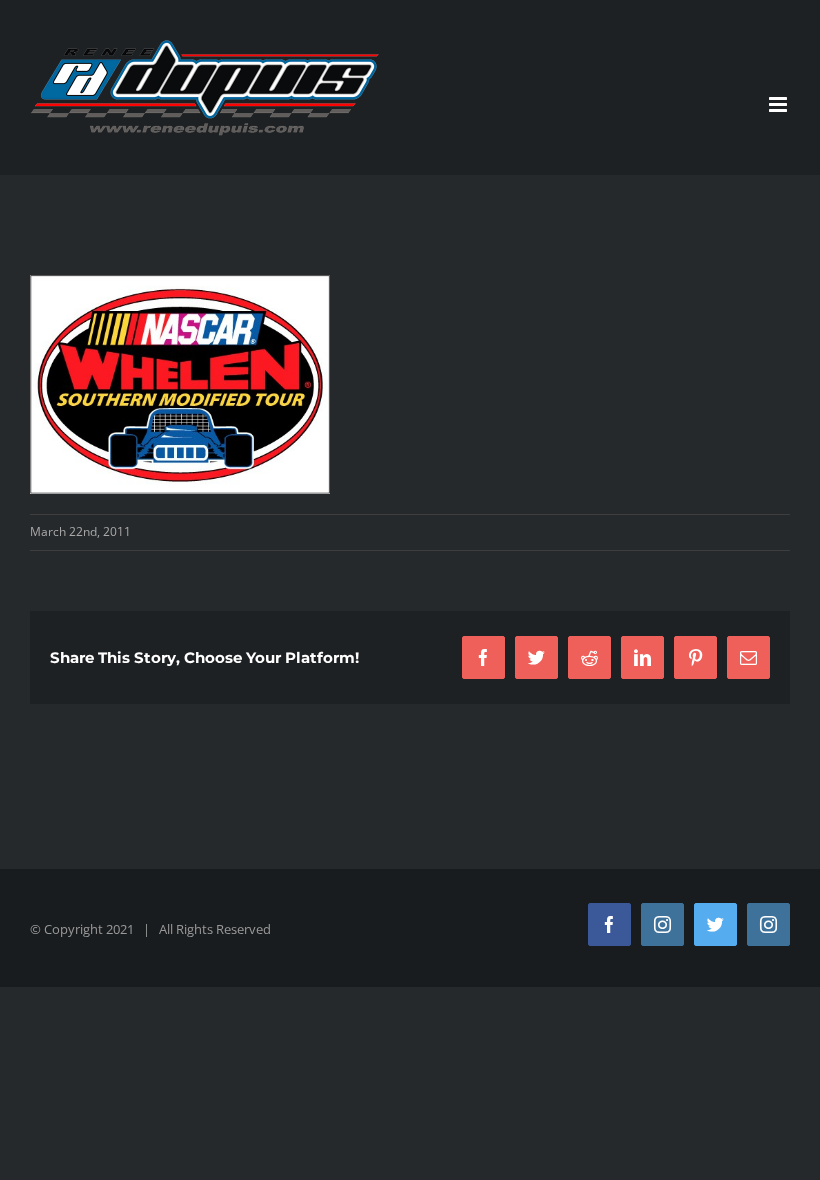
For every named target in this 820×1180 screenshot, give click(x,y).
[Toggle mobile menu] (779, 104)
